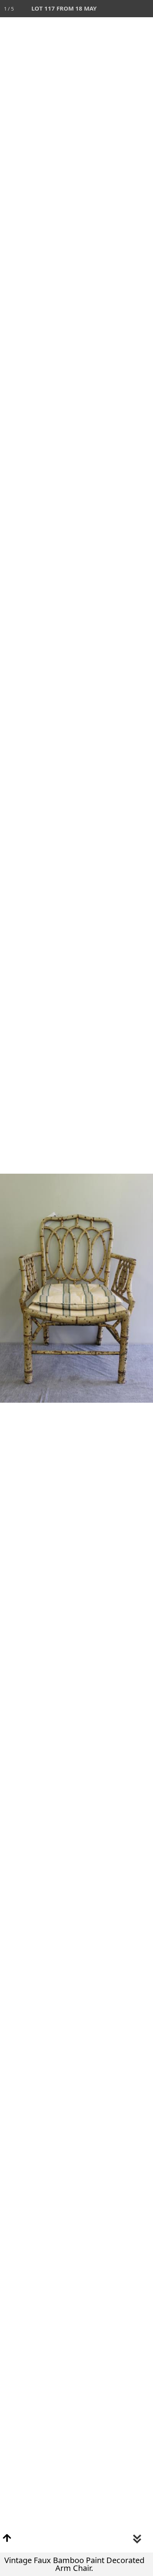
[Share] (127, 9)
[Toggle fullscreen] (110, 9)
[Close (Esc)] (144, 9)
